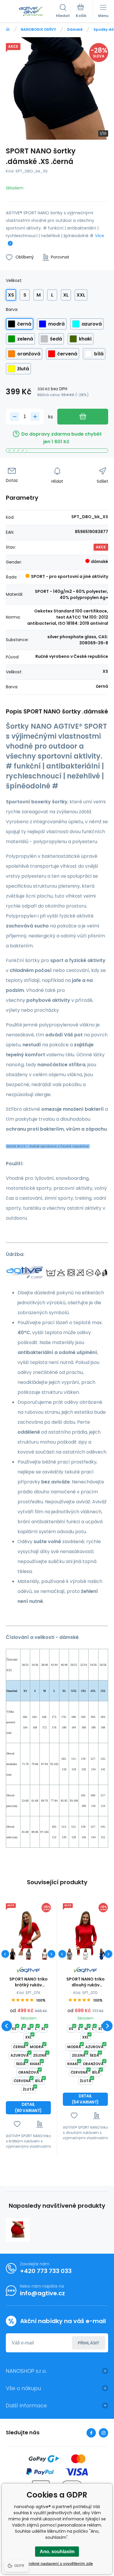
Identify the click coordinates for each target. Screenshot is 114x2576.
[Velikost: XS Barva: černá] (12, 1954)
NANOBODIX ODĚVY (38, 29)
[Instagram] (103, 2433)
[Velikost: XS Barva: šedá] (28, 1954)
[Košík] (81, 11)
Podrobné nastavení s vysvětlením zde (57, 2563)
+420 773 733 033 (46, 2271)
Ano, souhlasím (57, 2552)
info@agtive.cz (42, 2293)
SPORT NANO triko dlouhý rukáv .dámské (85, 1982)
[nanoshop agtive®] (8, 29)
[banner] (31, 11)
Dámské (75, 29)
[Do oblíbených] (17, 2124)
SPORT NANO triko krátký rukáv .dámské (28, 1982)
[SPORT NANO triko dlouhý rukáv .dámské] (85, 1933)
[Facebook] (91, 2433)
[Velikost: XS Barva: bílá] (45, 1954)
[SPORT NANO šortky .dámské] (18, 2230)
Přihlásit (89, 2343)
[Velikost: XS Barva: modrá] (102, 1954)
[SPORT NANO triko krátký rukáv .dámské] (28, 1933)
